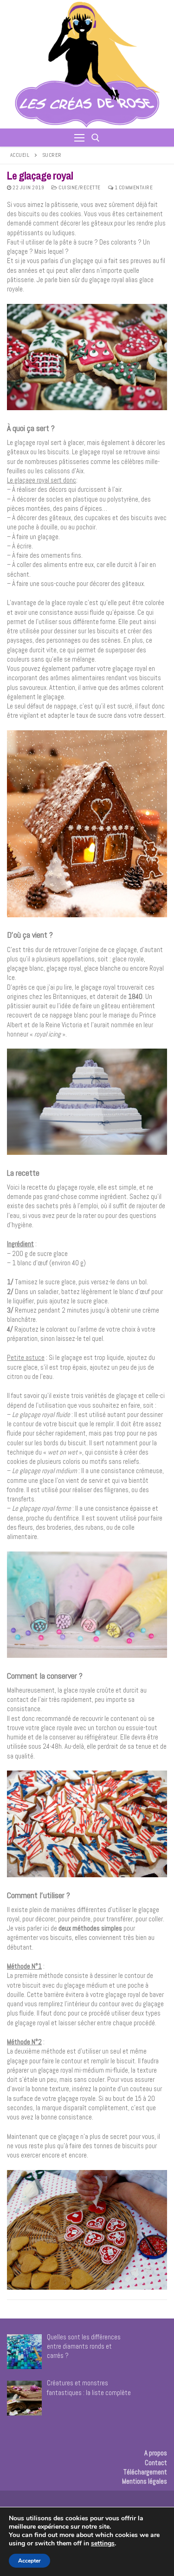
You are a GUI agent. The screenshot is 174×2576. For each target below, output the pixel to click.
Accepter (29, 2561)
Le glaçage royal (40, 176)
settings (103, 2544)
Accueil (20, 155)
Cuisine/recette (79, 187)
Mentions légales (145, 2481)
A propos (156, 2453)
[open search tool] (96, 138)
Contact (156, 2463)
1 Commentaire (133, 187)
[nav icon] (79, 138)
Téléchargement (145, 2472)
